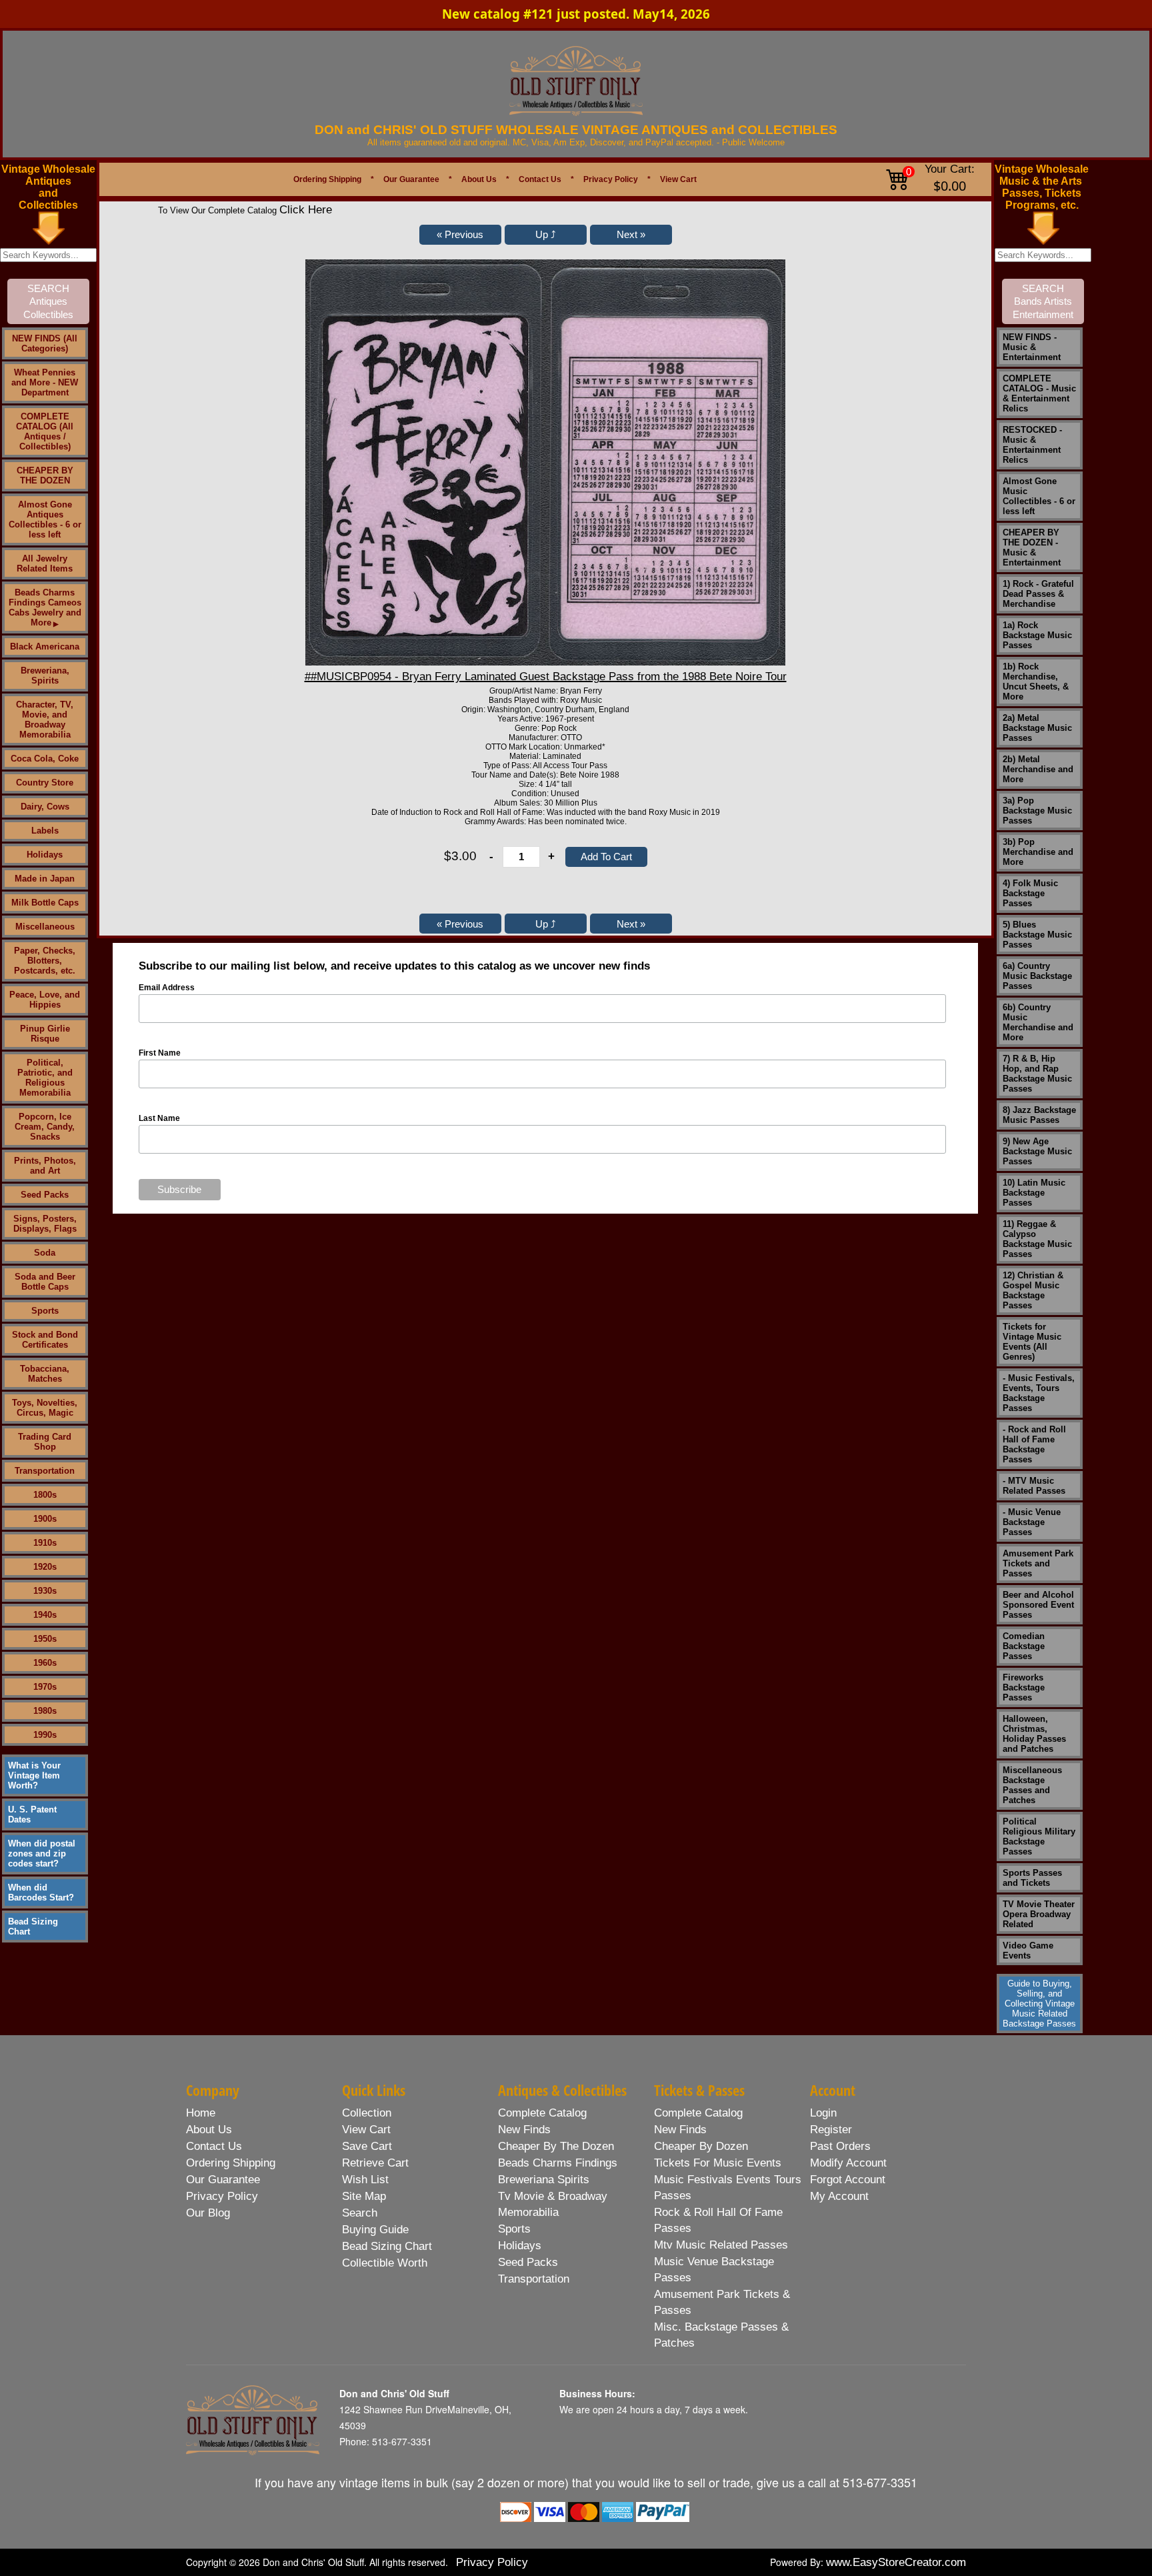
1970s (45, 1687)
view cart (366, 2130)
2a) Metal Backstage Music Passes (1037, 728)
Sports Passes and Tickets (1032, 1878)
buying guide (375, 2230)
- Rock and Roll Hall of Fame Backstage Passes (1034, 1444)
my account (839, 2196)
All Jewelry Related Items (45, 563)
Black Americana (45, 647)
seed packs (528, 2262)
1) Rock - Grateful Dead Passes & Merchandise (1038, 594)
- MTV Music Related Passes (1034, 1486)
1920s (45, 1567)
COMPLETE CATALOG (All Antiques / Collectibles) (45, 431)
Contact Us (540, 179)
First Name (160, 1053)
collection (367, 2113)
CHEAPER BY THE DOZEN (45, 475)
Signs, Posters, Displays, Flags (45, 1224)
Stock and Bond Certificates (45, 1340)
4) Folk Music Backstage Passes (1030, 893)
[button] (460, 235)
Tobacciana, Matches (45, 1374)
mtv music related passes (721, 2245)
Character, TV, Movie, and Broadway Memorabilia (45, 720)
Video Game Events (1028, 1951)
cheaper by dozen (701, 2146)
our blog (208, 2213)
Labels (45, 831)
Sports (45, 1311)
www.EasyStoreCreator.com (896, 2562)
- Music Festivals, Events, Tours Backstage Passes (1039, 1393)
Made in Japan (45, 879)
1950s (45, 1639)
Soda (45, 1253)
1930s (45, 1591)
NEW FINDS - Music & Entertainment (1032, 347)
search (360, 2213)
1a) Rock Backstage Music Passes (1037, 635)
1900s (45, 1519)
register (831, 2130)
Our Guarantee (411, 179)
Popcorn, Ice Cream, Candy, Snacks (45, 1127)
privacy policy (222, 2196)
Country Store (45, 783)
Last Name (159, 1118)
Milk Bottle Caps (45, 903)
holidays (520, 2246)
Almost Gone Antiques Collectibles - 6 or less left (45, 519)
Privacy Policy (611, 179)
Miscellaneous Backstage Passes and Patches (1032, 1785)
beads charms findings (558, 2163)
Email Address (167, 988)
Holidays (45, 855)
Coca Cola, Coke (45, 759)
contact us (214, 2146)
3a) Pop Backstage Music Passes (1037, 811)
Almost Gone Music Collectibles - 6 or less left (1039, 496)
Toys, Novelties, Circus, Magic (45, 1408)
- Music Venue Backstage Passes (1032, 1522)
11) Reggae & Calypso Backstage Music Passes (1037, 1239)
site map (364, 2196)
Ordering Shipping (327, 179)
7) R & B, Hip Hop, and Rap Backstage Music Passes (1037, 1074)
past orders (840, 2146)
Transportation (45, 1471)
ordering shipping (231, 2163)
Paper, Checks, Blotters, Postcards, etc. (45, 961)
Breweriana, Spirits (45, 676)
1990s (45, 1735)
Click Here (306, 210)
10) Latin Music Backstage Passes (1034, 1193)
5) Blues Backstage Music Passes (1037, 935)
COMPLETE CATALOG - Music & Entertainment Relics (1039, 393)
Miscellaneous (45, 927)
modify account (848, 2163)
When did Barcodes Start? (41, 1892)
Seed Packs (45, 1195)
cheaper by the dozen (556, 2146)
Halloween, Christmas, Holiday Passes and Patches (1034, 1734)
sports (514, 2229)
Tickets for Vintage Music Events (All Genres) (1032, 1342)
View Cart (678, 179)
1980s (45, 1711)
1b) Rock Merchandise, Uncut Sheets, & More (1036, 682)
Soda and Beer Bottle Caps (45, 1282)
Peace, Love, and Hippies (45, 1000)
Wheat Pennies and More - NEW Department (45, 382)
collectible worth (385, 2263)
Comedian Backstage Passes (1024, 1646)
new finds (524, 2130)
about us (209, 2130)
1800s (45, 1495)
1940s (45, 1615)
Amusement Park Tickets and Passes (1038, 1563)
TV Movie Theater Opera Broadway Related (1039, 1914)
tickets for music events (718, 2163)
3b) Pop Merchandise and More (1038, 852)
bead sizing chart (387, 2246)
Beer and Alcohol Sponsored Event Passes (1038, 1605)
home (201, 2113)
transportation (534, 2279)
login (823, 2113)
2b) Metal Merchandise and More (1038, 769)
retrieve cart (375, 2163)
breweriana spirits (544, 2180)
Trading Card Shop (45, 1442)
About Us (479, 179)
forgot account (848, 2180)
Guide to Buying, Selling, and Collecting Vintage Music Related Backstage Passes (1039, 2004)
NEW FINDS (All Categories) (45, 343)
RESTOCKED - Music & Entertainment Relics (1032, 445)
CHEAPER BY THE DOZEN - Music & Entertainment (1032, 547)
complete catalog (542, 2113)
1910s (45, 1543)
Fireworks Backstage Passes (1024, 1687)
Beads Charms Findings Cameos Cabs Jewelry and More (45, 607)
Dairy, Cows (45, 807)
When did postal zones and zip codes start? (42, 1853)
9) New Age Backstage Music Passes (1037, 1151)
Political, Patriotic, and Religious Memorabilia (45, 1078)
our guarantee (223, 2180)
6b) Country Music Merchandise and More (1038, 1022)
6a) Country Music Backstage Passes (1037, 976)
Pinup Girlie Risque (45, 1034)
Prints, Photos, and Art (45, 1166)
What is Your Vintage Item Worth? (34, 1775)
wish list (365, 2180)
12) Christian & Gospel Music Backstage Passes (1033, 1290)
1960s (45, 1663)
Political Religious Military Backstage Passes (1039, 1836)
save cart (367, 2146)
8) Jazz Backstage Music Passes (1039, 1115)
